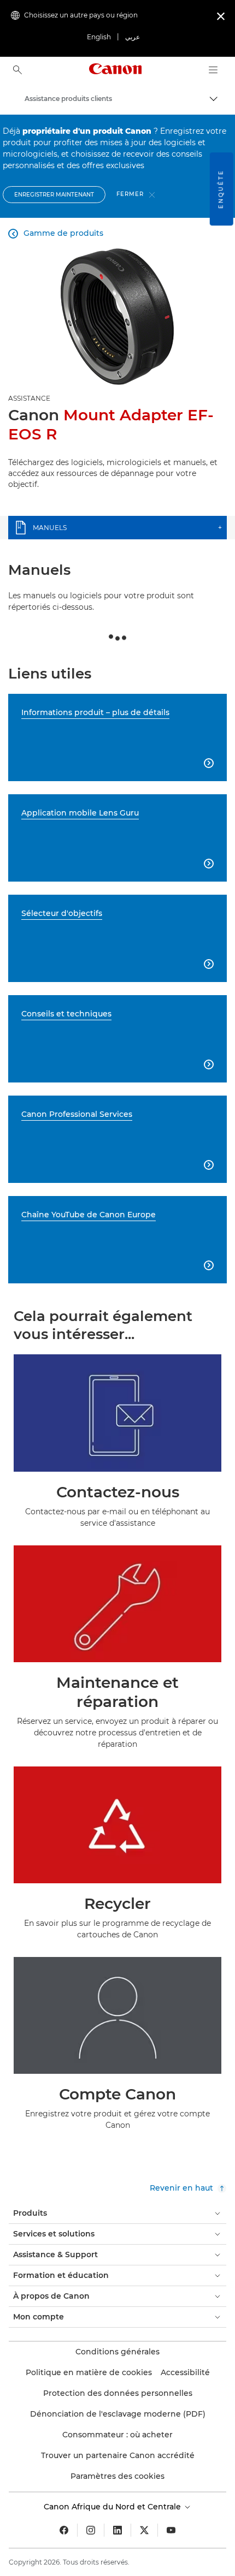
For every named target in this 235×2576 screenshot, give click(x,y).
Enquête (221, 189)
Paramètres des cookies (117, 2476)
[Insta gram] (91, 2530)
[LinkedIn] (117, 2530)
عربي (133, 37)
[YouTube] (171, 2530)
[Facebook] (64, 2530)
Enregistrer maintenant (54, 195)
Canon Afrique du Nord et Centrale (113, 2507)
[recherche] (17, 70)
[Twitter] (144, 2530)
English (99, 37)
